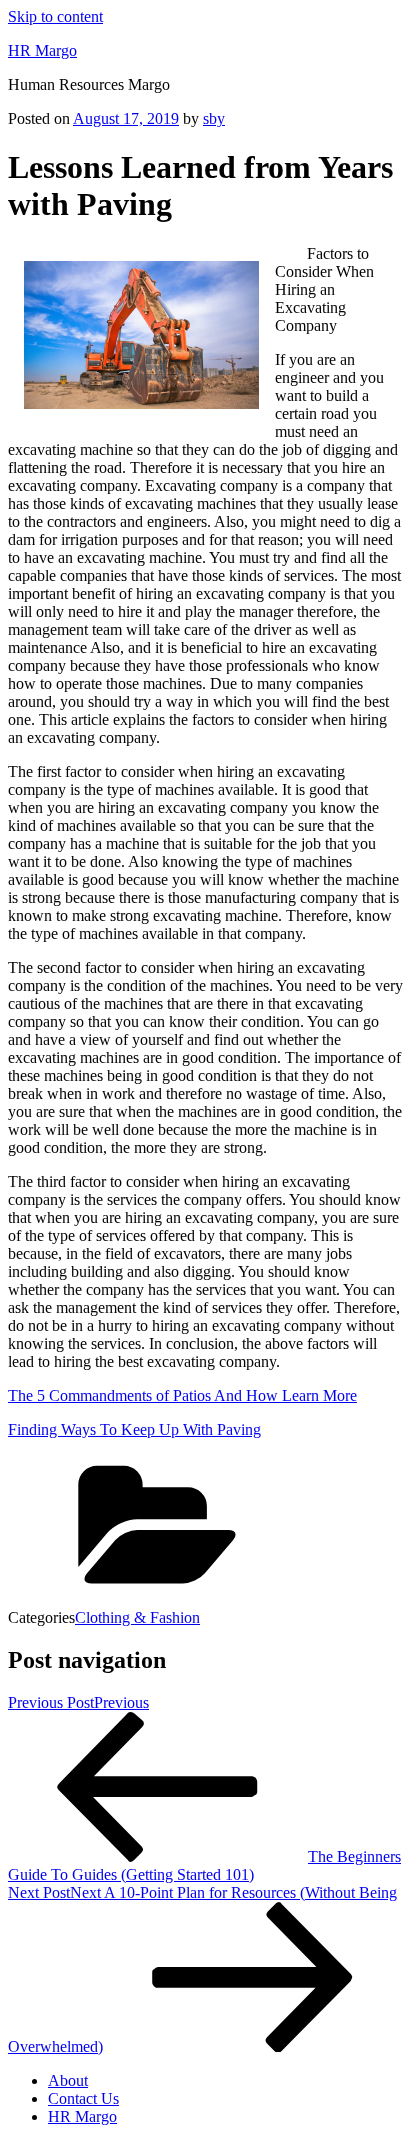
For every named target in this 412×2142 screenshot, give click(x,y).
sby (214, 118)
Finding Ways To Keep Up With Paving (134, 1429)
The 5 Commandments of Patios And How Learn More (182, 1395)
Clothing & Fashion (137, 1617)
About (68, 2080)
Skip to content (55, 16)
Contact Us (83, 2098)
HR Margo (42, 50)
